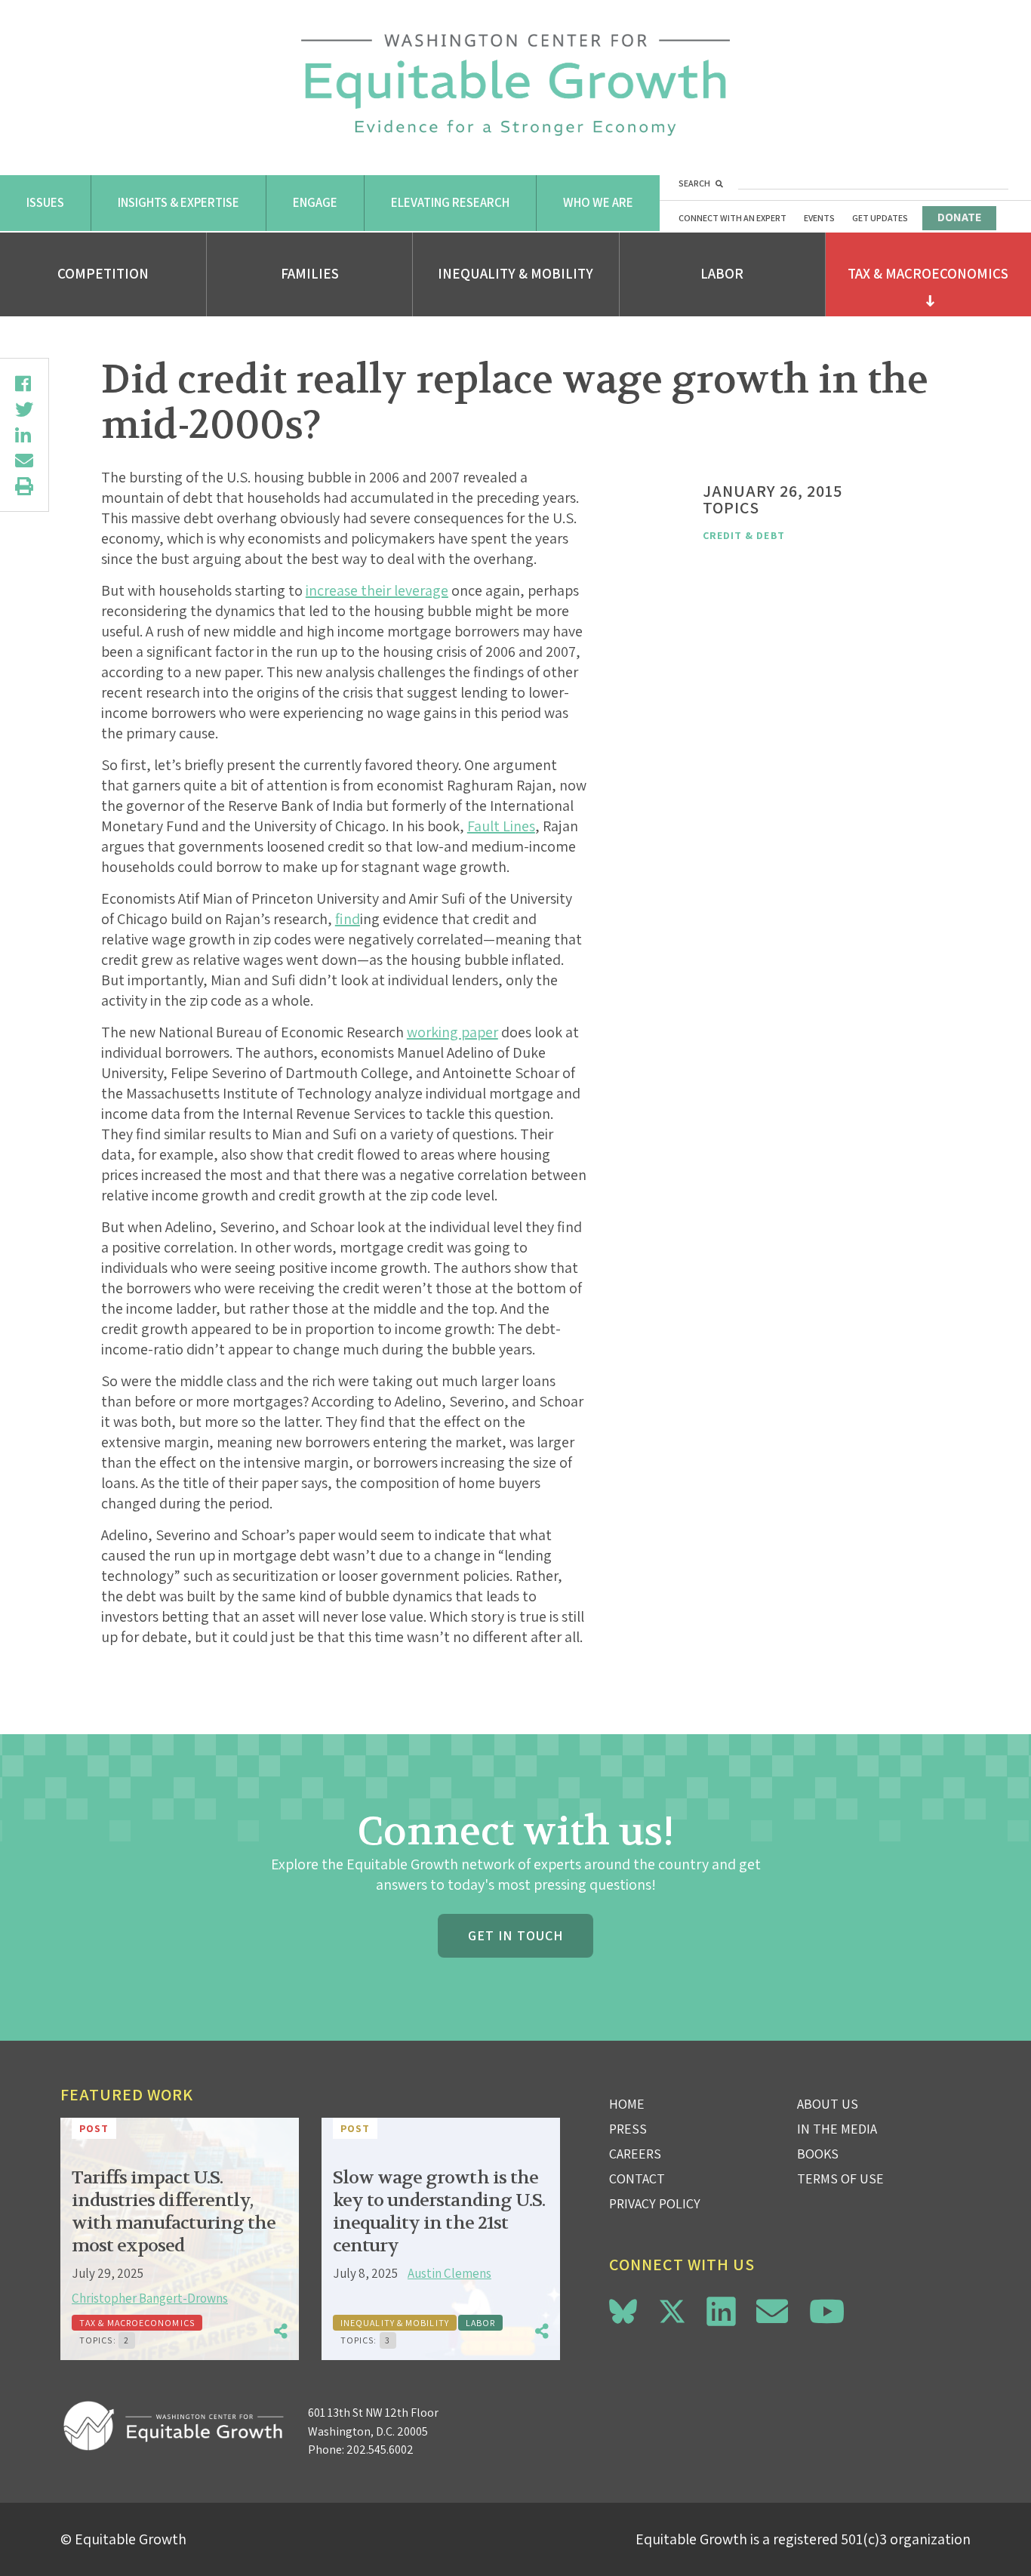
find (348, 919)
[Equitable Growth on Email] (772, 2311)
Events (819, 218)
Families (310, 273)
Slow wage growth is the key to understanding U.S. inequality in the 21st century (439, 2212)
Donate (959, 217)
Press (628, 2129)
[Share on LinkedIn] (24, 435)
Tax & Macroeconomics (928, 273)
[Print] (24, 486)
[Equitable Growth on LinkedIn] (721, 2311)
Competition (103, 273)
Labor (722, 273)
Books (818, 2154)
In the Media (837, 2129)
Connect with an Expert (732, 218)
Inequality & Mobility (515, 273)
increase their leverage (377, 590)
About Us (828, 2104)
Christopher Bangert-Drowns (150, 2298)
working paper (452, 1032)
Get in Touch (515, 1935)
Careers (635, 2154)
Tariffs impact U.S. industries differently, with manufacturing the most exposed (174, 2212)
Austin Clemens (449, 2273)
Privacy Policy (655, 2203)
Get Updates (880, 218)
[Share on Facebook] (24, 384)
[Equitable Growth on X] (672, 2309)
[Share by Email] (24, 461)
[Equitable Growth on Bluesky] (623, 2309)
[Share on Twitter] (24, 409)
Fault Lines (501, 826)
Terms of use (840, 2179)
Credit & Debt (744, 535)
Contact (637, 2179)
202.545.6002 (380, 2450)
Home (627, 2104)
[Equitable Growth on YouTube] (827, 2311)
